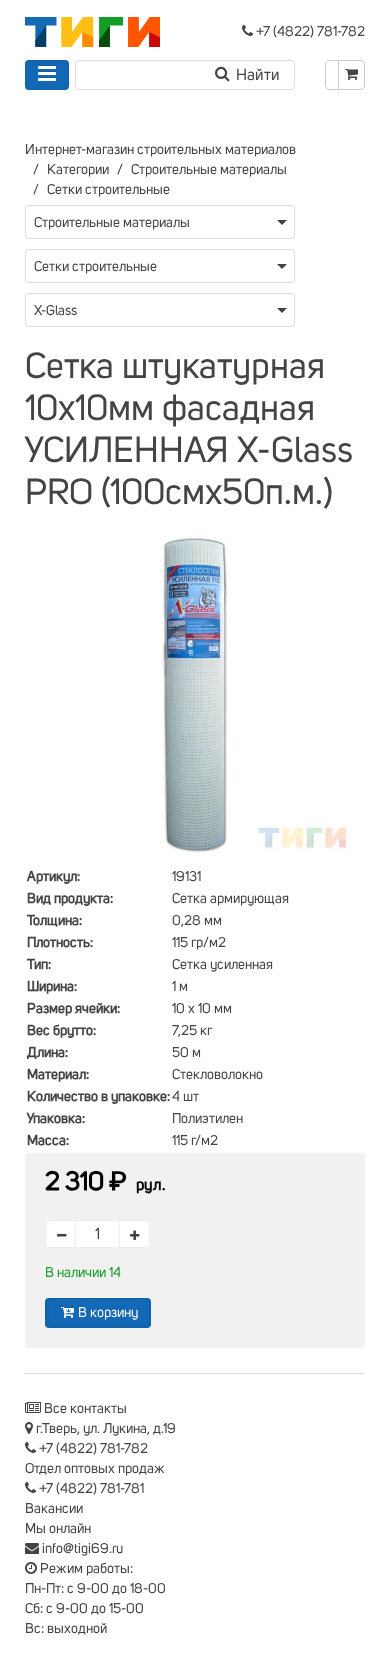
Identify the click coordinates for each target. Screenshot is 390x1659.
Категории (78, 170)
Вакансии (54, 1509)
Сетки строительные (108, 190)
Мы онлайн (58, 1529)
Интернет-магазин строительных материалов (160, 150)
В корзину (108, 1313)
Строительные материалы (209, 170)
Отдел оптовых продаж (95, 1469)
